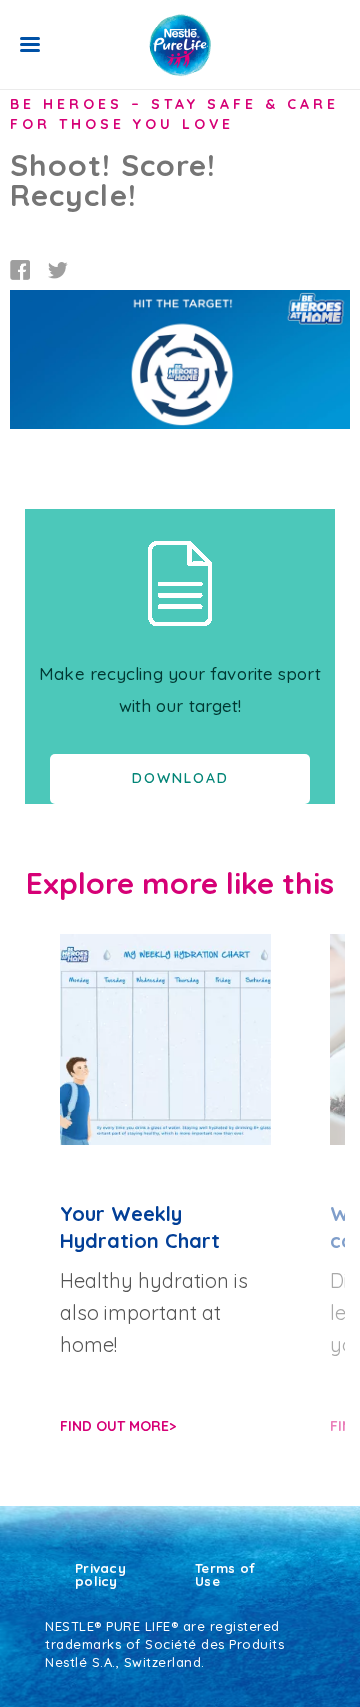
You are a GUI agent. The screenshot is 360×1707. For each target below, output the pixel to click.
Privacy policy (100, 1575)
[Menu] (30, 44)
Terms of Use (225, 1575)
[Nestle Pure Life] (180, 45)
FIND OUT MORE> (118, 1426)
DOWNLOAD (180, 778)
